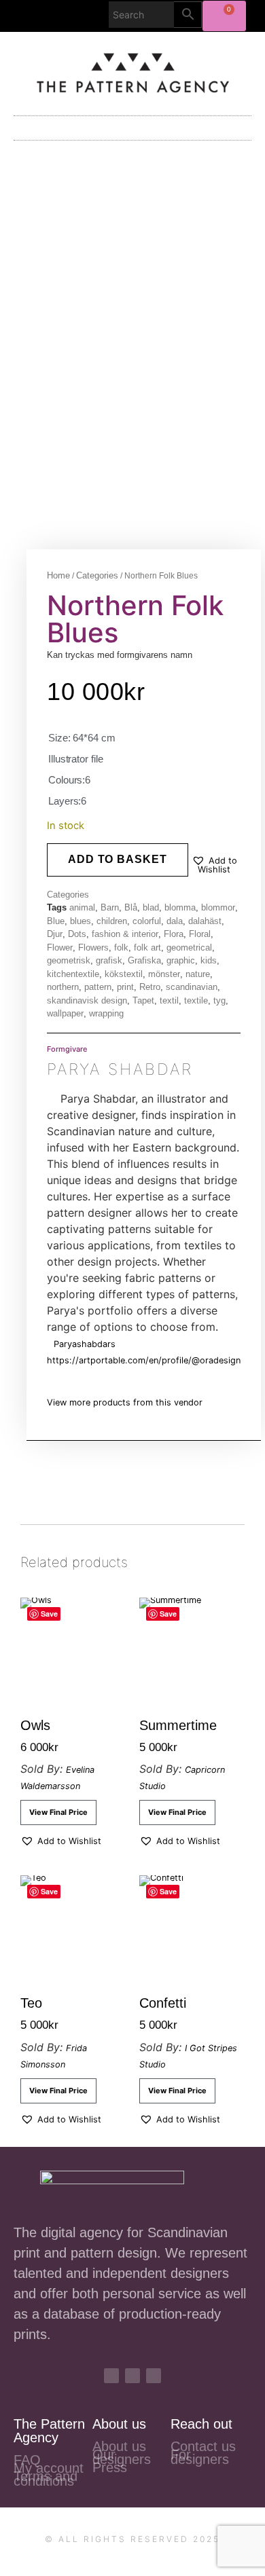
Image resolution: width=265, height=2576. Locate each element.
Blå (131, 907)
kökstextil (124, 974)
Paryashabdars (85, 1344)
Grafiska (144, 960)
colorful (147, 921)
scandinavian (192, 987)
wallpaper (65, 1013)
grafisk (109, 960)
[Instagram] (111, 2376)
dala (175, 921)
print (125, 987)
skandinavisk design (87, 1000)
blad (151, 907)
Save (49, 1614)
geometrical (189, 947)
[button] (132, 127)
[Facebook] (132, 2376)
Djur (55, 934)
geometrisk (69, 960)
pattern (98, 987)
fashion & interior (125, 934)
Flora (174, 934)
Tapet (143, 1000)
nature (198, 974)
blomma (180, 907)
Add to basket (118, 859)
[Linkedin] (154, 2376)
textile (196, 1000)
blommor (218, 907)
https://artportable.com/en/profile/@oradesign (144, 1360)
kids (209, 960)
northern (63, 987)
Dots (77, 934)
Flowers (93, 947)
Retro (150, 987)
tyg (219, 1000)
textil (169, 1000)
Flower (60, 947)
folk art (147, 947)
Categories (97, 575)
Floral (200, 934)
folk (121, 947)
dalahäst (205, 921)
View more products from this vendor (125, 1402)
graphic (181, 960)
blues (81, 921)
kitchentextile (73, 974)
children (112, 921)
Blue (56, 921)
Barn (110, 907)
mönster (164, 974)
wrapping (106, 1013)
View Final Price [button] (58, 1812)
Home (58, 575)
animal (82, 907)
